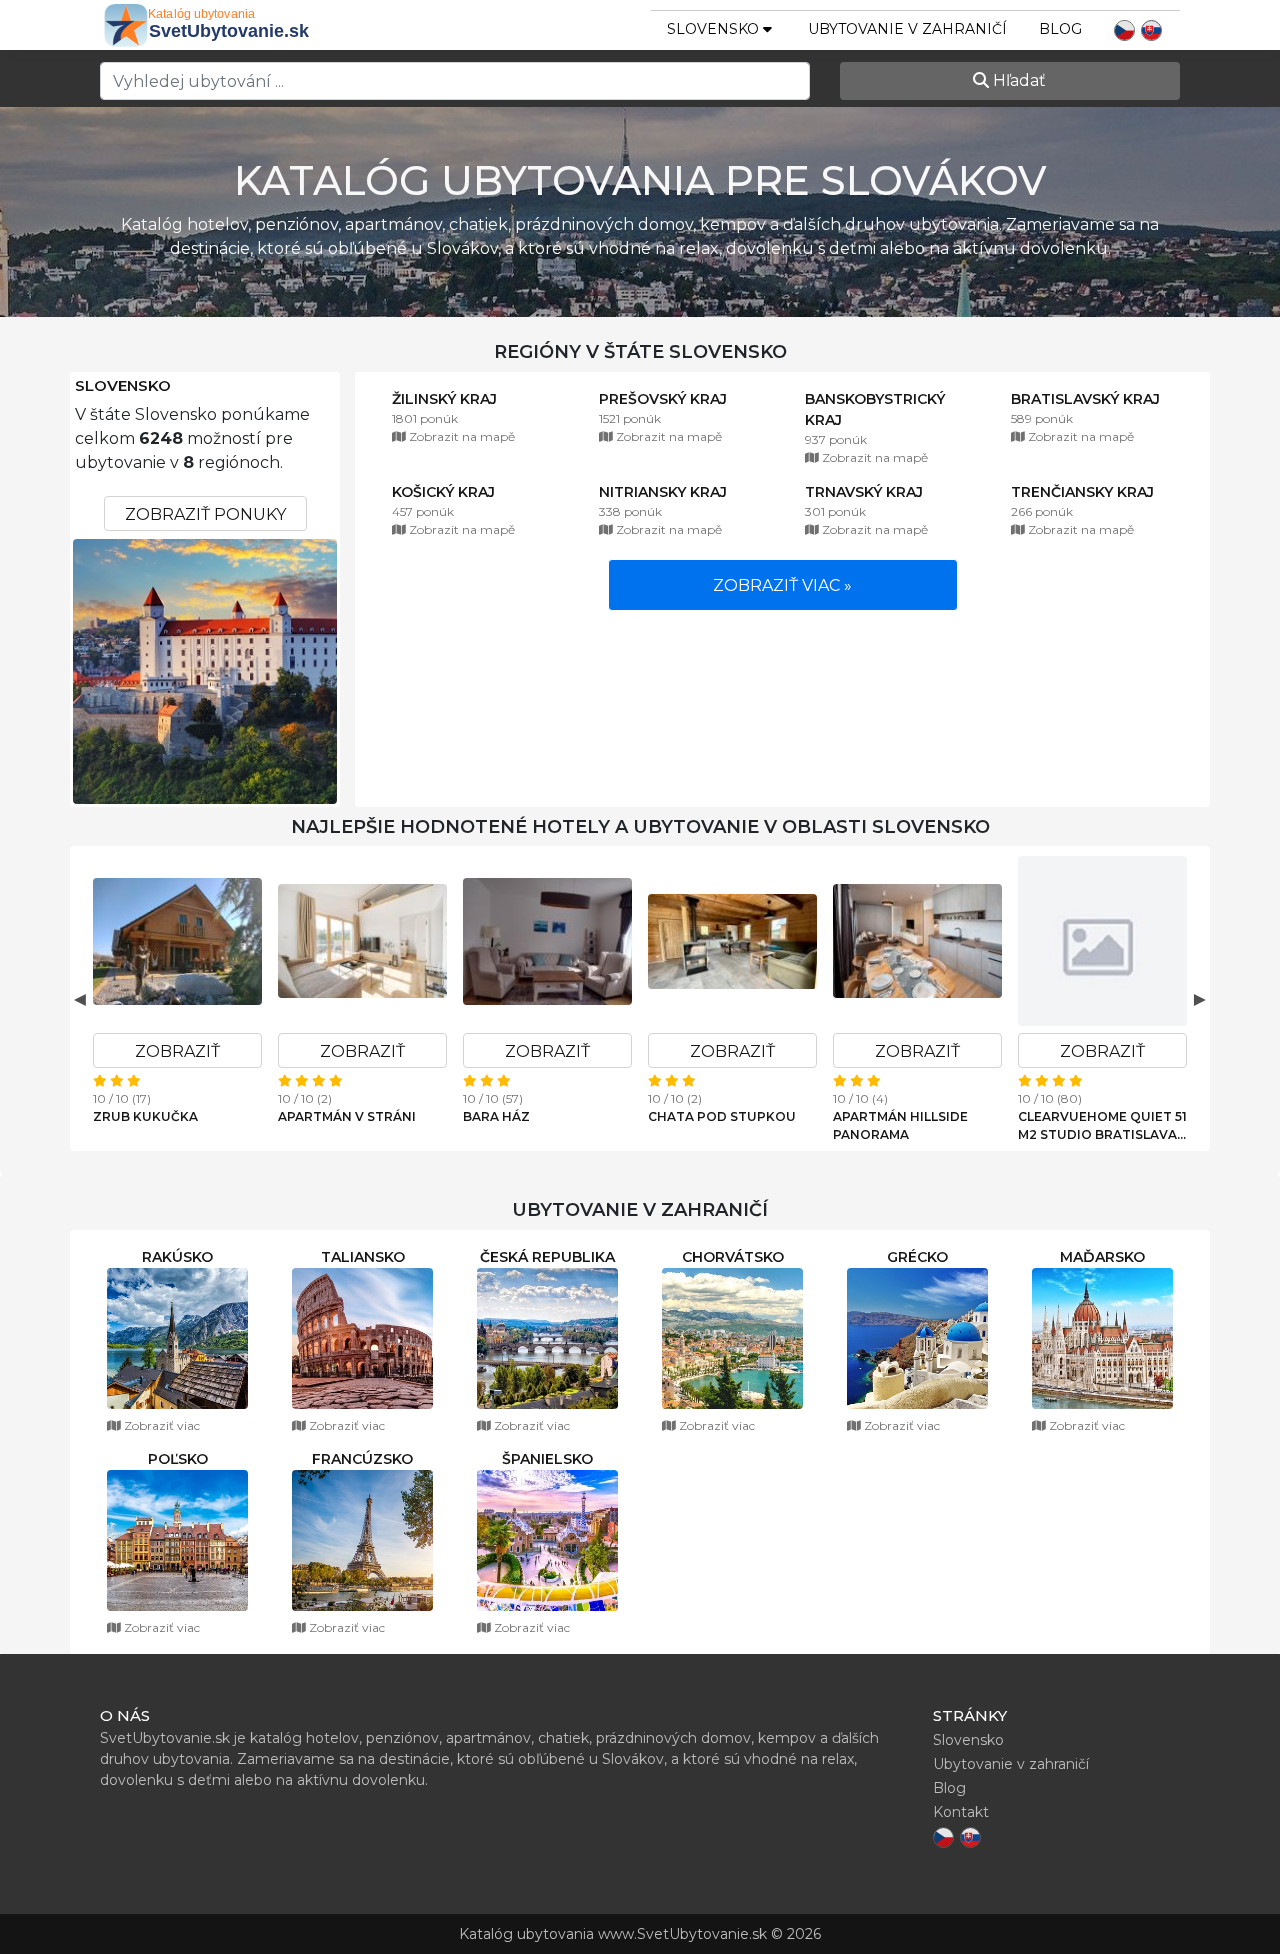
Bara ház (496, 1116)
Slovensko (123, 386)
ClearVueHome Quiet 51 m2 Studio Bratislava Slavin (1102, 1126)
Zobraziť (177, 1051)
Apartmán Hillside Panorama (900, 1125)
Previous (80, 999)
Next (1200, 999)
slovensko (715, 29)
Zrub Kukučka (145, 1116)
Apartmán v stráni (347, 1116)
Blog (1060, 29)
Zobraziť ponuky (205, 514)
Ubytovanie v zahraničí (907, 29)
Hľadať (1017, 80)
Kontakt (961, 1812)
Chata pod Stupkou (722, 1116)
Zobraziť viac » (782, 585)
